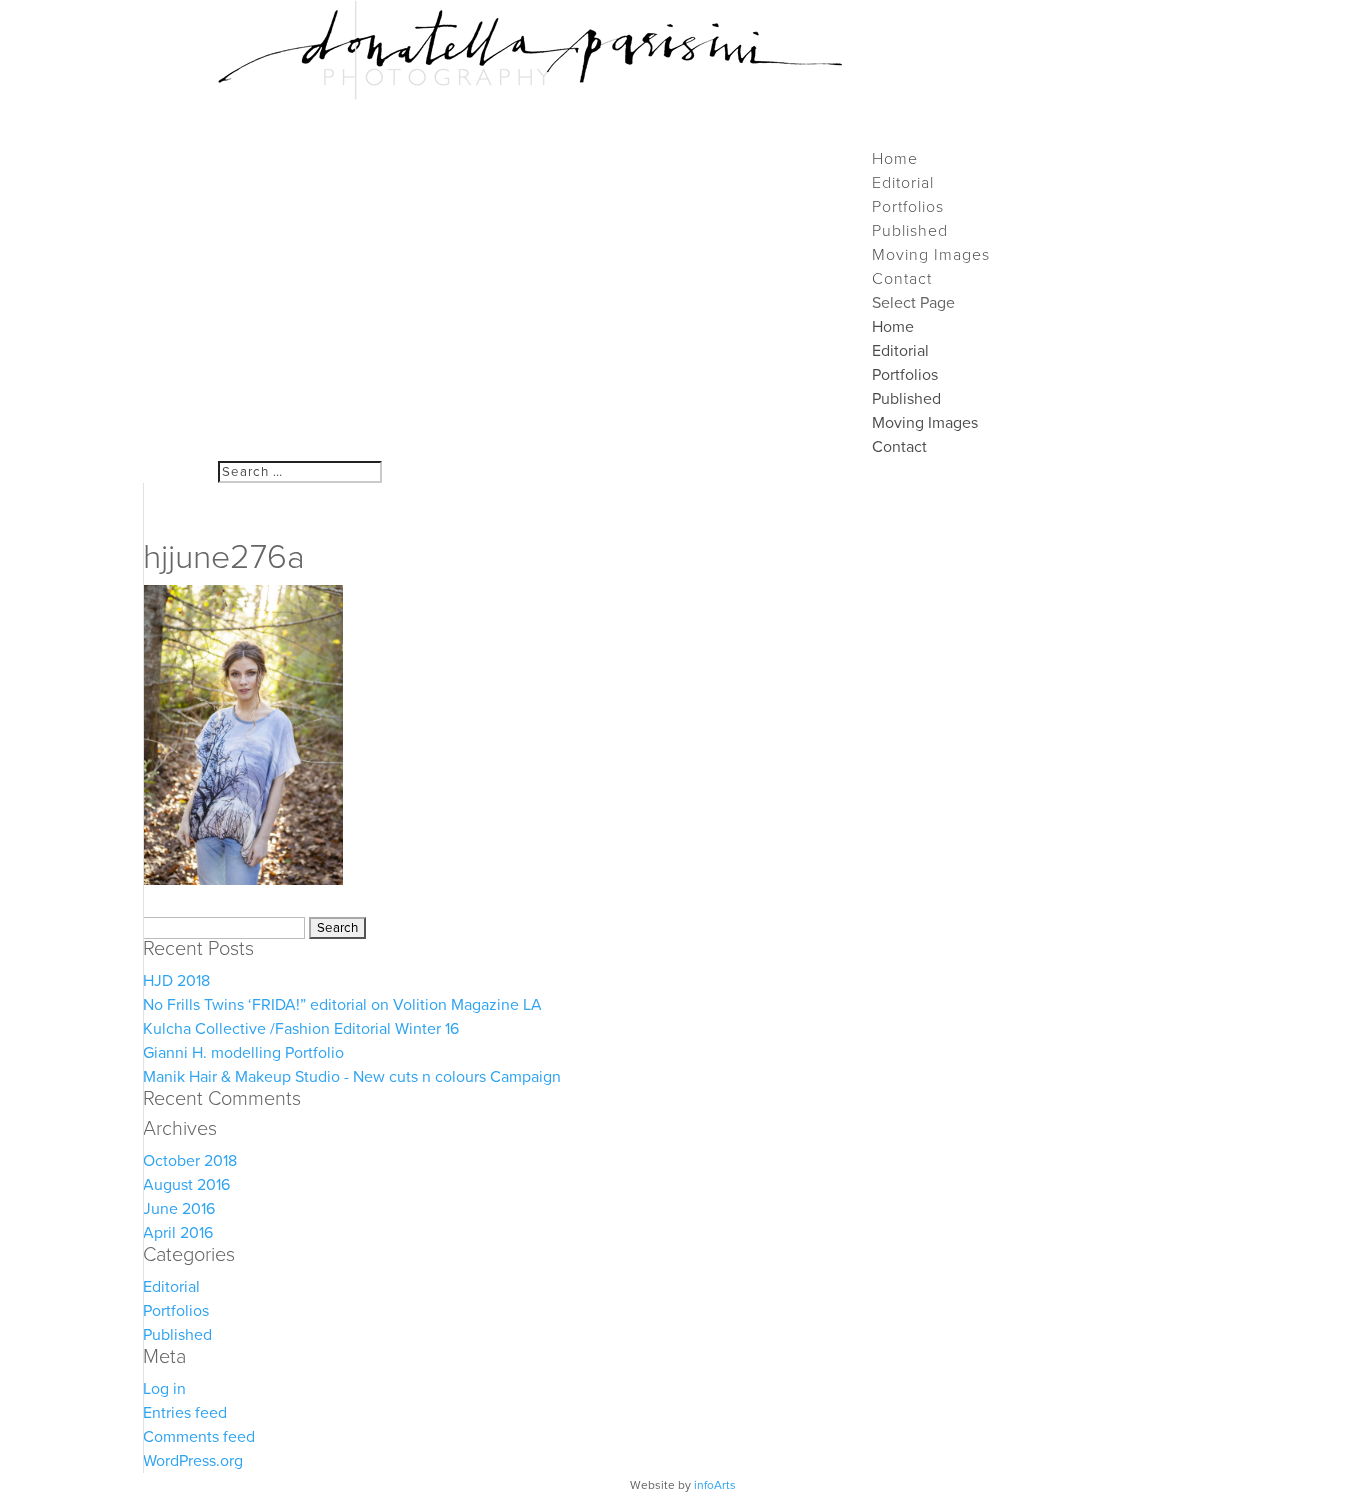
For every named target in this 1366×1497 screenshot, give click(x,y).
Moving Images (925, 423)
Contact (899, 447)
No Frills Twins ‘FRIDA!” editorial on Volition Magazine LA (342, 1005)
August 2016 (186, 1185)
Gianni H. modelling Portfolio (243, 1053)
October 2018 (190, 1161)
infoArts (715, 1485)
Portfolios (905, 375)
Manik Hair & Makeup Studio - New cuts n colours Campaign (352, 1077)
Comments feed (199, 1437)
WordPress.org (193, 1461)
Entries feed (185, 1413)
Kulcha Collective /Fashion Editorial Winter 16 (301, 1029)
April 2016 (178, 1233)
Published (906, 399)
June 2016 (179, 1209)
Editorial (900, 351)
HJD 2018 (176, 981)
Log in (164, 1389)
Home (893, 327)
